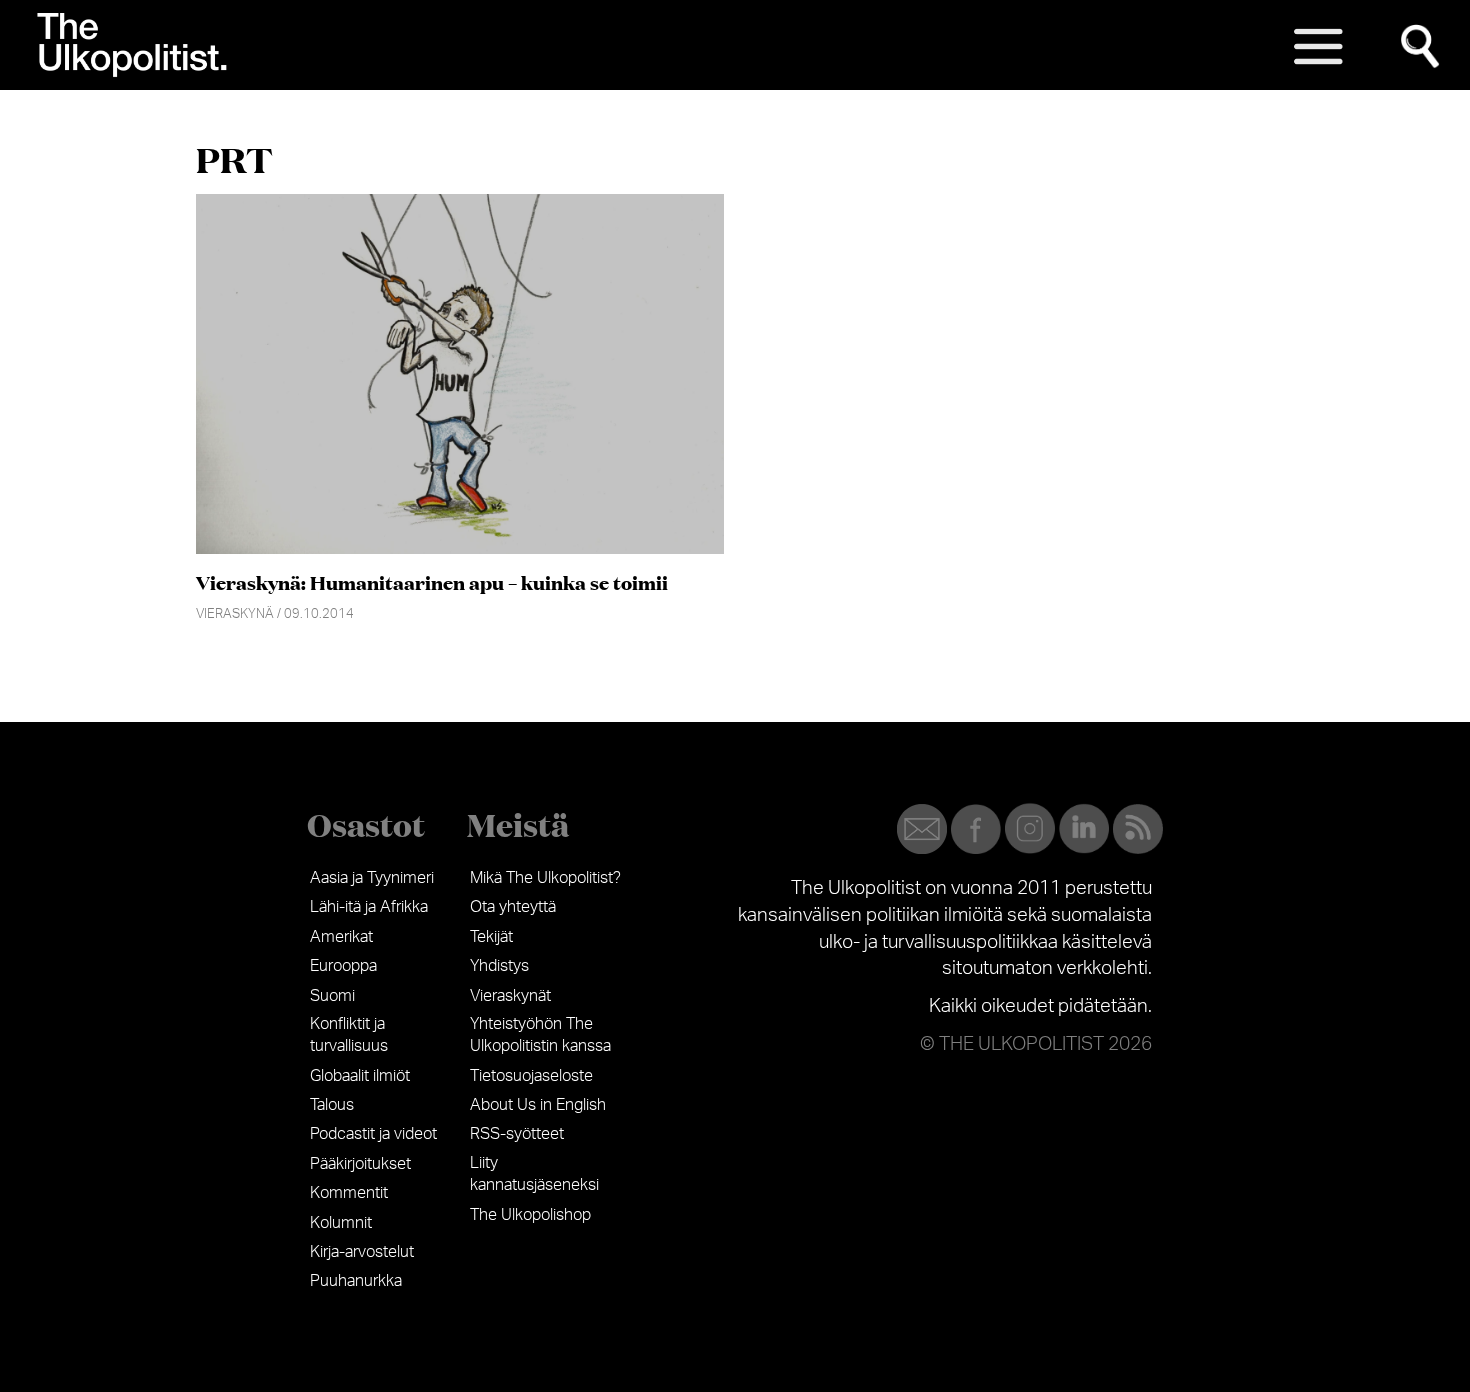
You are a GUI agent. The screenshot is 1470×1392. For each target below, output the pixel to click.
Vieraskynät (510, 996)
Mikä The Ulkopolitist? (545, 878)
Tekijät (491, 937)
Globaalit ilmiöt (360, 1076)
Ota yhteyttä (513, 907)
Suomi (332, 996)
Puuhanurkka (356, 1281)
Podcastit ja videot (373, 1134)
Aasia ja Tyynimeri (372, 878)
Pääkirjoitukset (360, 1164)
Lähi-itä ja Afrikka (369, 907)
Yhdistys (499, 966)
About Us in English (538, 1105)
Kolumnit (341, 1223)
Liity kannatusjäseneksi (534, 1174)
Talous (332, 1105)
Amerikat (341, 937)
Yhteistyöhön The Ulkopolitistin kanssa (540, 1035)
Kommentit (349, 1193)
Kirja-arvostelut (362, 1252)
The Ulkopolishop (530, 1215)
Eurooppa (343, 966)
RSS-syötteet (517, 1134)
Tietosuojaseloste (531, 1076)
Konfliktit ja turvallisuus (349, 1035)
